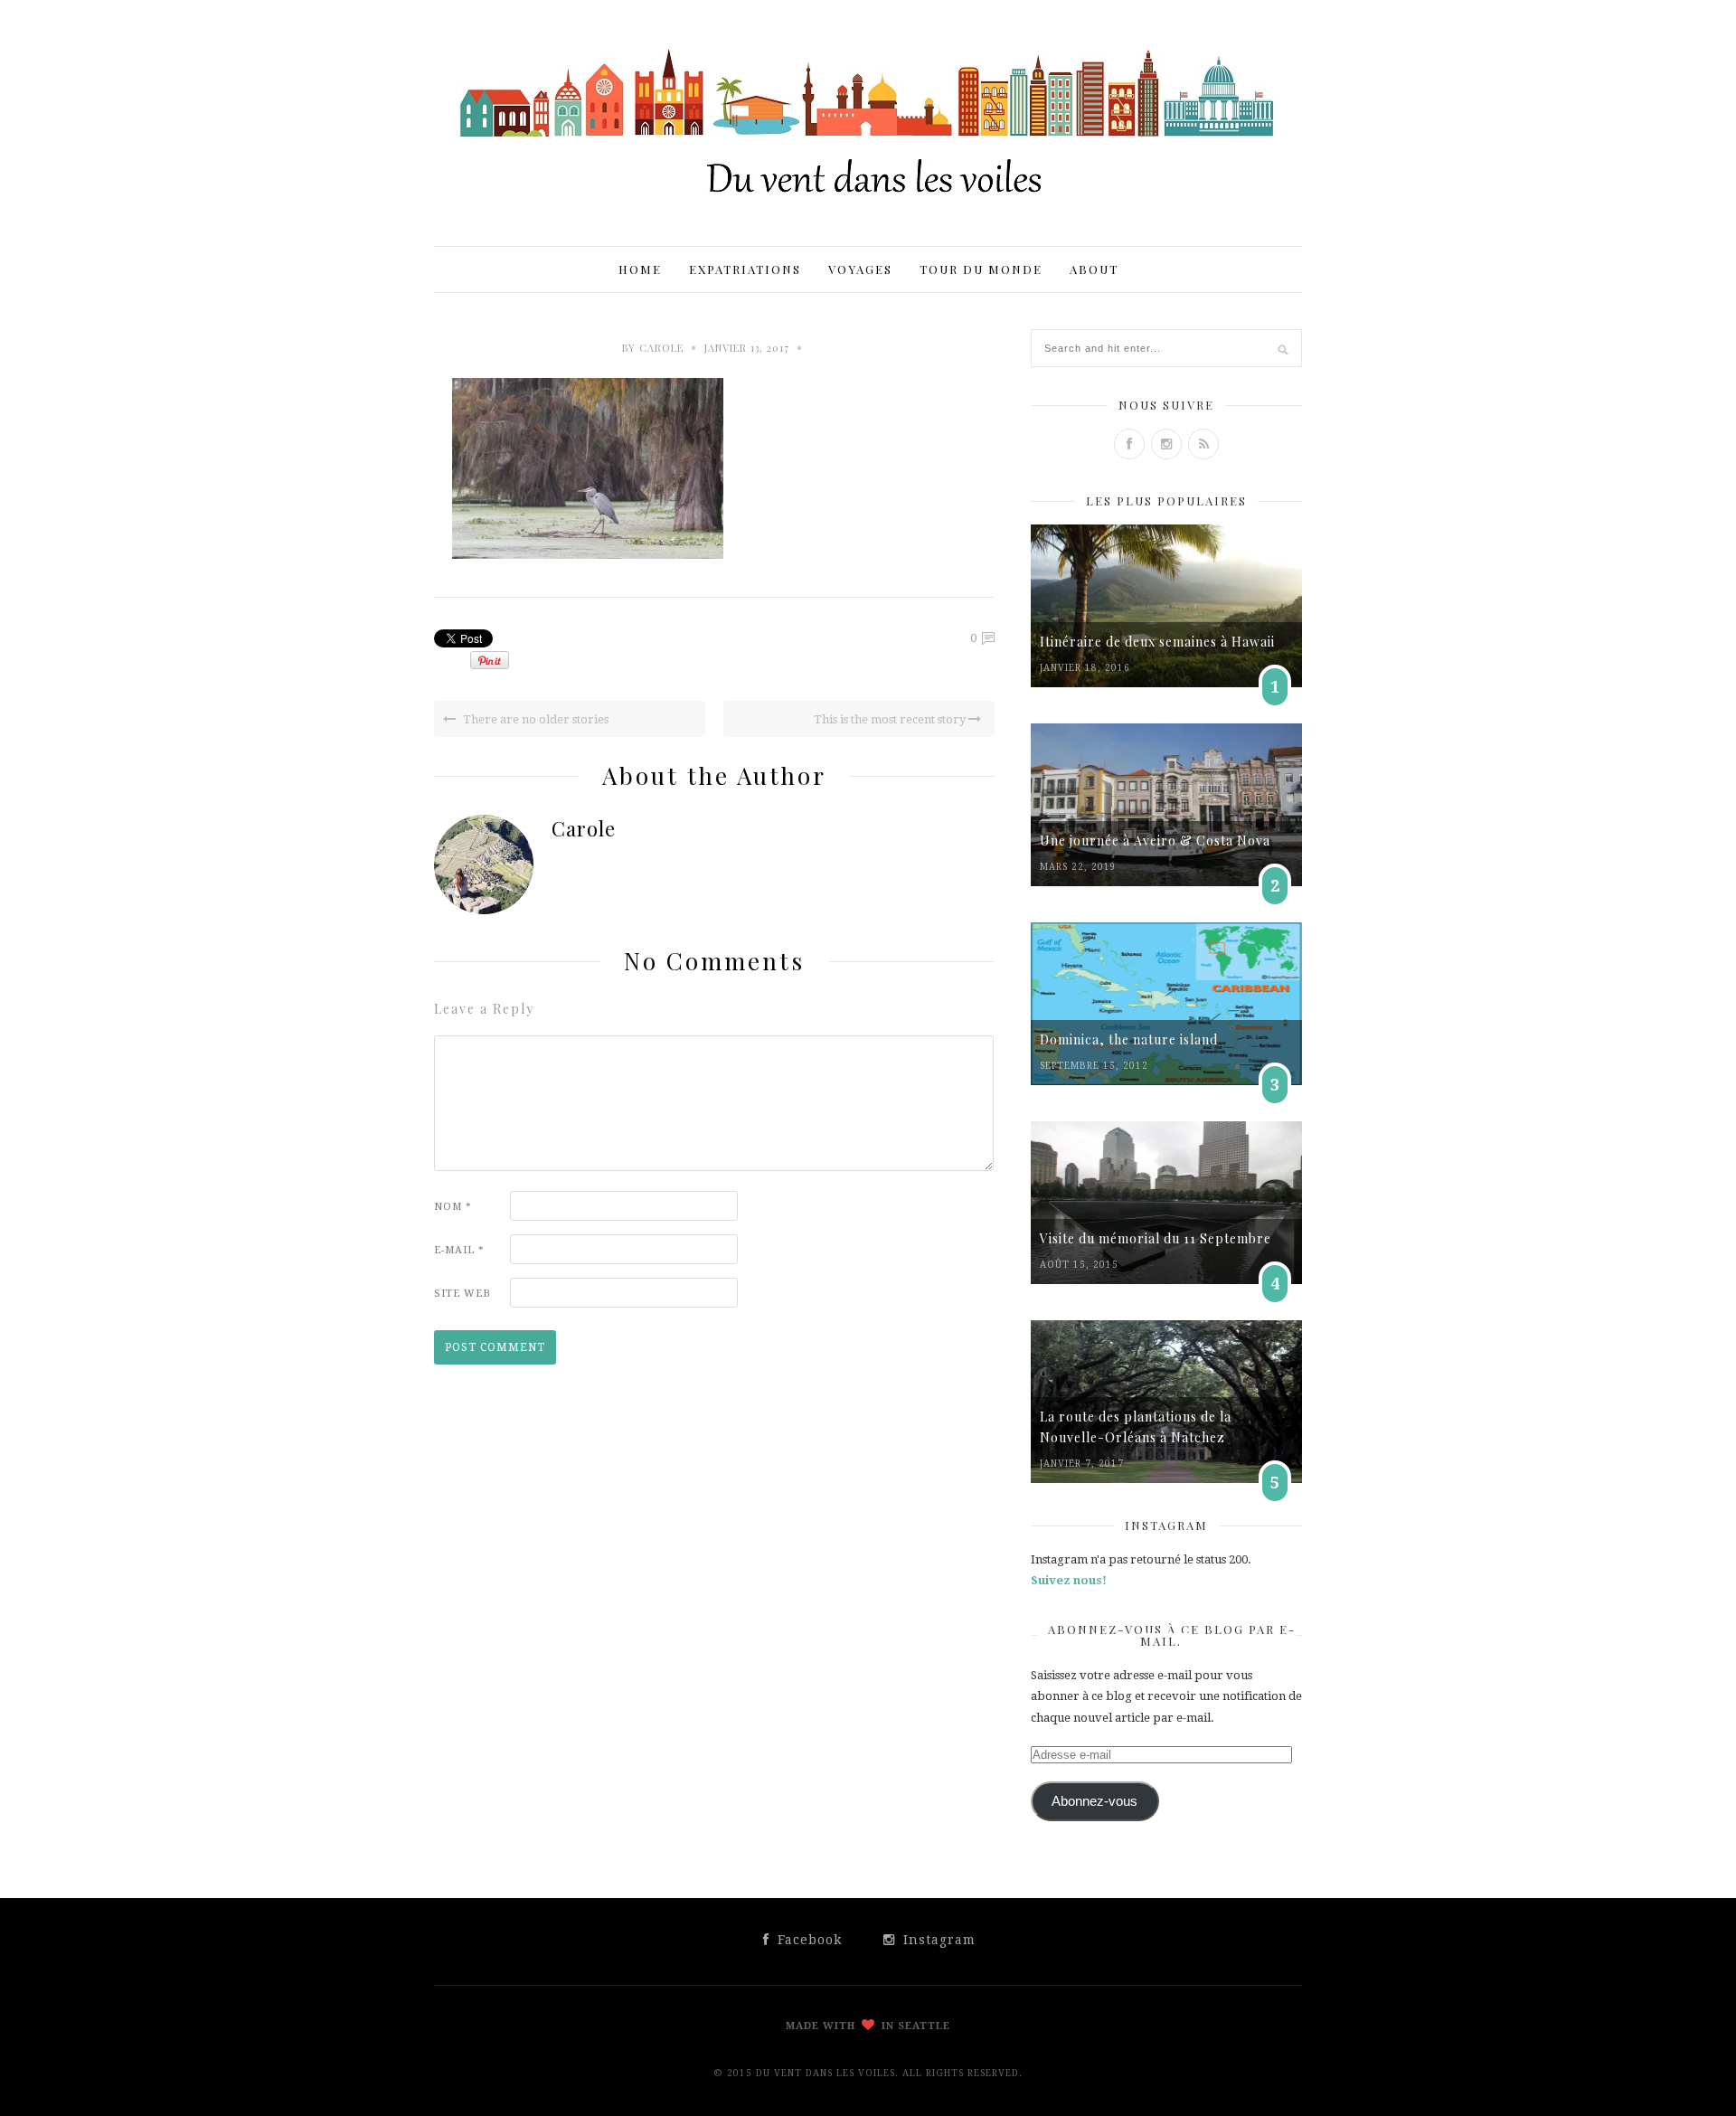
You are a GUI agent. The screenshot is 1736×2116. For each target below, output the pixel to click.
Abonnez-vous (1094, 1801)
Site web (462, 1294)
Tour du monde (981, 269)
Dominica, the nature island (1129, 1039)
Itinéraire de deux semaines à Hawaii (1157, 642)
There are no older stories (534, 719)
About (1094, 269)
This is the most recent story (891, 719)
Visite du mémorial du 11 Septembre (1156, 1238)
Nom (453, 1207)
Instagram (937, 1940)
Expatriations (745, 269)
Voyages (860, 269)
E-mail (459, 1250)
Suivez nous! (1069, 1580)
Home (640, 269)
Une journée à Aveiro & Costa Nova (1155, 841)
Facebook (807, 1940)
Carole (661, 348)
